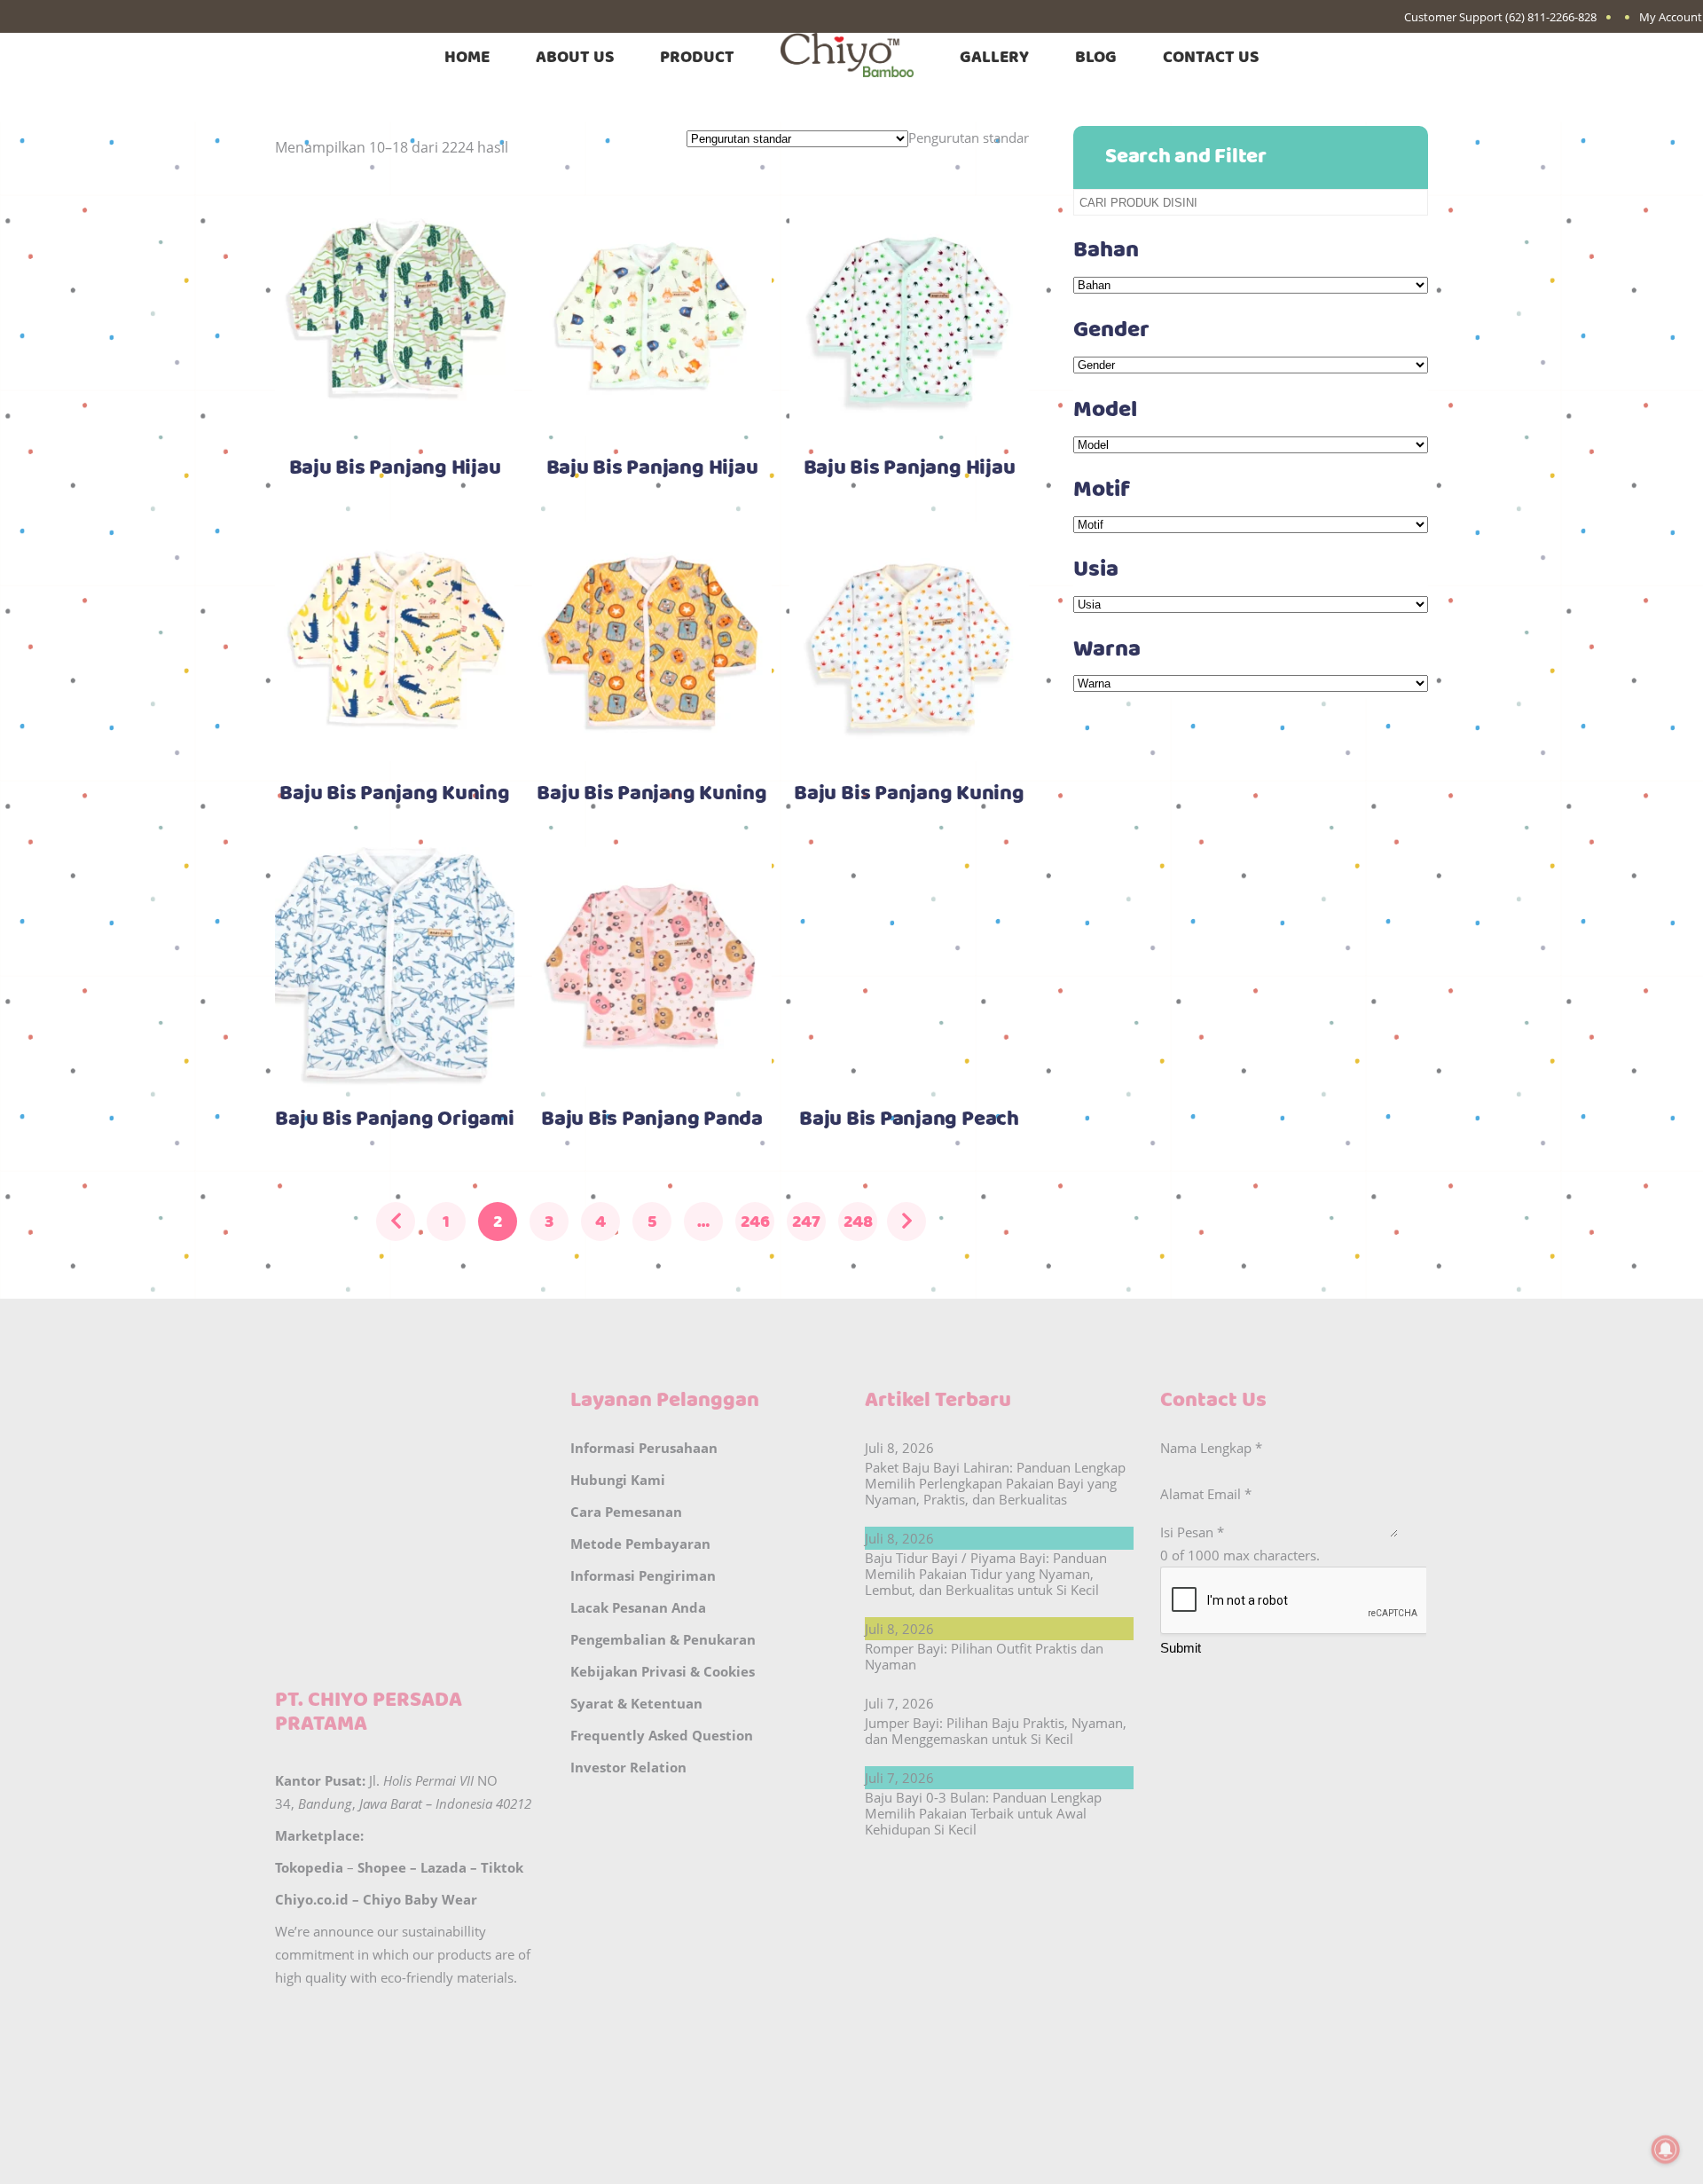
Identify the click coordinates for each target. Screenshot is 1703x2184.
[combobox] (969, 137)
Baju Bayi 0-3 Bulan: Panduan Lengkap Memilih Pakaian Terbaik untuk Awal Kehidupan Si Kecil (983, 1813)
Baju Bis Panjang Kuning (394, 794)
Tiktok (502, 1867)
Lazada (443, 1867)
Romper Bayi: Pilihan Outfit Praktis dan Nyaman (984, 1656)
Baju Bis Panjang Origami (394, 1119)
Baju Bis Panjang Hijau (395, 468)
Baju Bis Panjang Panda (652, 1119)
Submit (1181, 1648)
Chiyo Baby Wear (420, 1899)
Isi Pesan (1192, 1532)
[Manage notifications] (1666, 2149)
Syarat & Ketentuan (636, 1703)
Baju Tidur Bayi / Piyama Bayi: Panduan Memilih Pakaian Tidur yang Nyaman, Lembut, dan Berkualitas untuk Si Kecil (986, 1574)
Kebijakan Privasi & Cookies (663, 1671)
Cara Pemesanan (626, 1512)
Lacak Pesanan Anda (638, 1607)
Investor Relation (628, 1767)
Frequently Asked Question (662, 1735)
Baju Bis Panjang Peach (909, 1119)
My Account (1671, 17)
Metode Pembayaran (640, 1544)
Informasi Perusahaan (644, 1448)
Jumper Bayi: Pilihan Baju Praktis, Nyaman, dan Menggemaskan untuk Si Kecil (996, 1731)
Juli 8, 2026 (899, 1448)
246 (755, 1222)
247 (806, 1222)
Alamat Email (1206, 1494)
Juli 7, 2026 (899, 1703)
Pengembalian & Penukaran (663, 1639)
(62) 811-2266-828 (1551, 17)
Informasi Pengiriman (643, 1575)
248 (858, 1222)
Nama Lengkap (1211, 1448)
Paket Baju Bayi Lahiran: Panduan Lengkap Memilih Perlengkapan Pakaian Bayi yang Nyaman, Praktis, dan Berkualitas (995, 1483)
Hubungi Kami (618, 1480)
